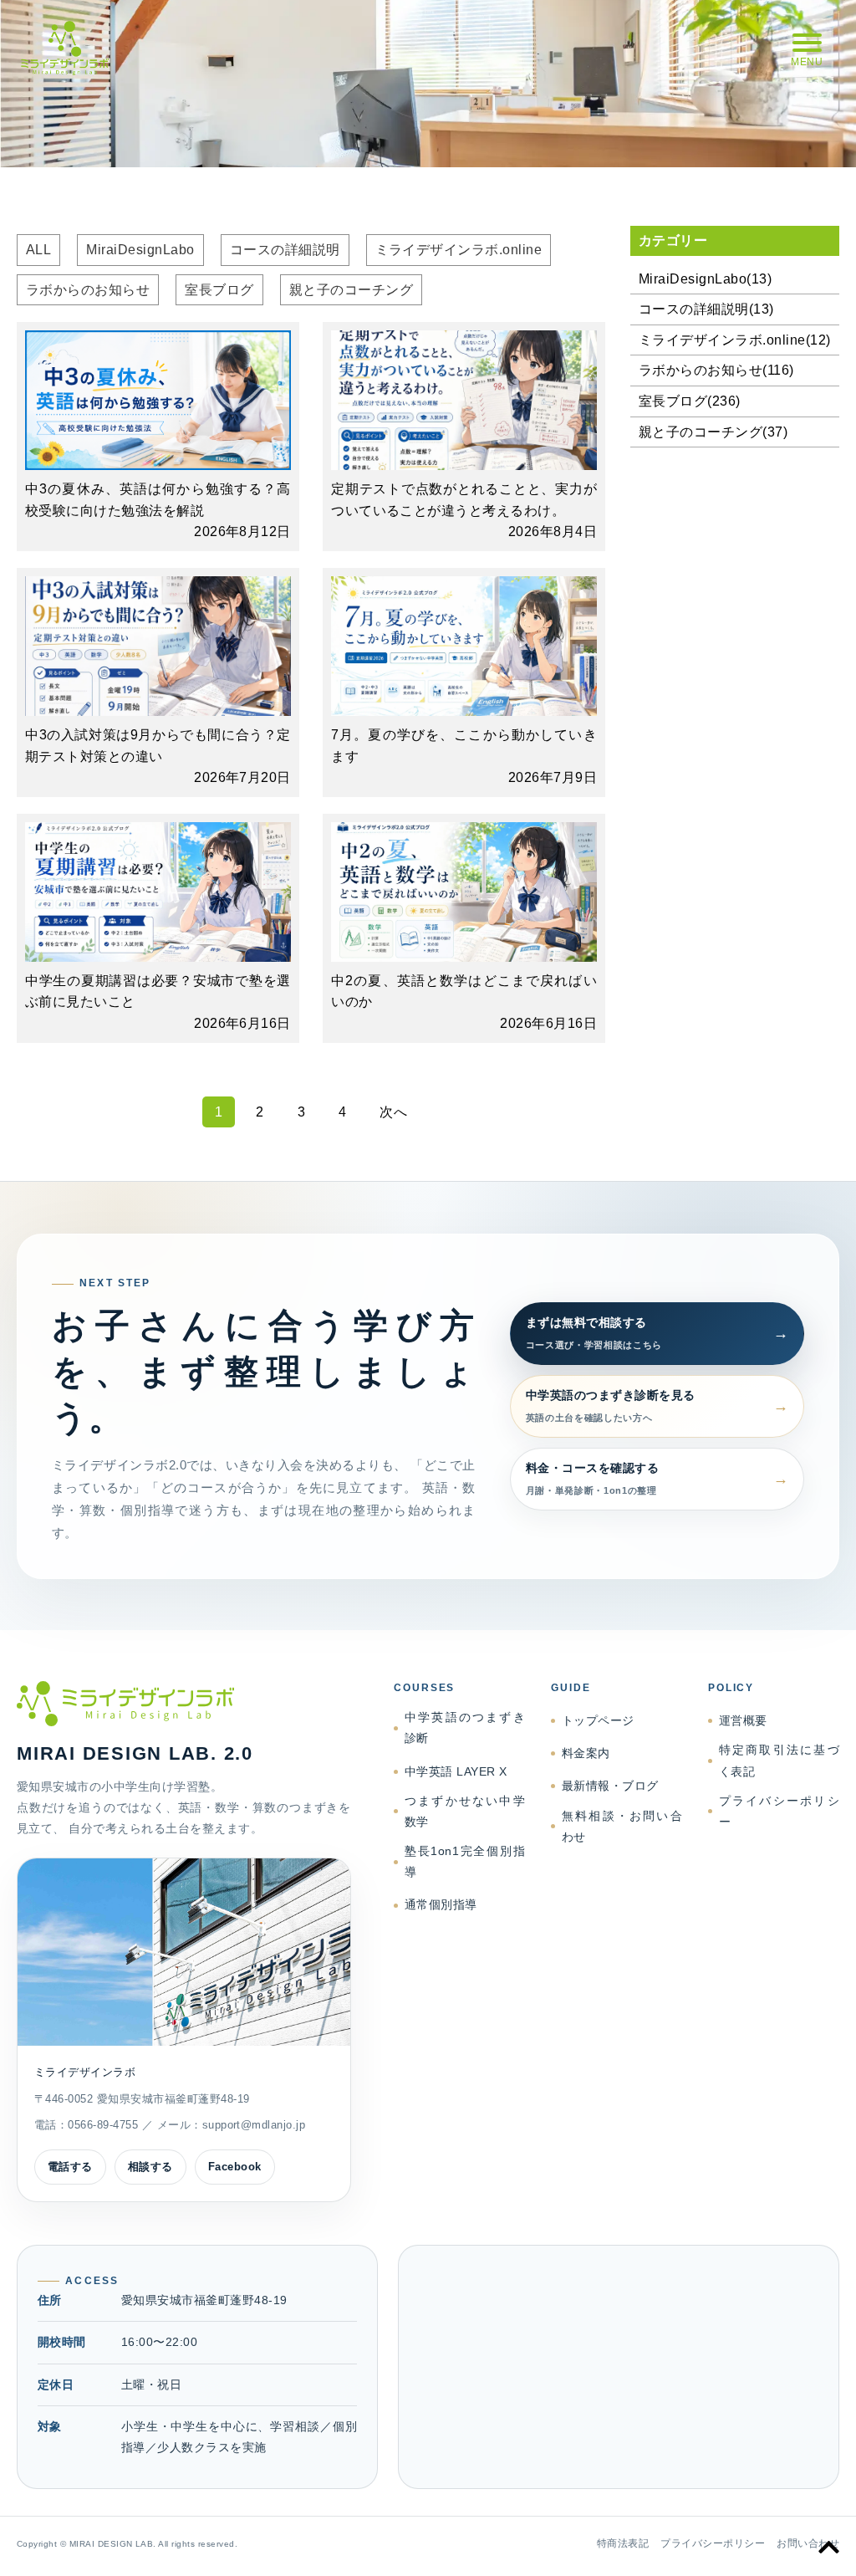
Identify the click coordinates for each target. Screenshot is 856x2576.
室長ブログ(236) (690, 401)
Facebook (235, 2167)
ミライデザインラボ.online (459, 250)
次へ (393, 1112)
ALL (38, 250)
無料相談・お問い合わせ (622, 1826)
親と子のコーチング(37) (713, 432)
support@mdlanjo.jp (254, 2125)
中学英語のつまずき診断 (465, 1728)
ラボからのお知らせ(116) (716, 370)
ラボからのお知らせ (88, 290)
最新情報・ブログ (610, 1786)
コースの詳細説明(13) (706, 309)
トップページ (598, 1720)
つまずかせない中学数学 (465, 1811)
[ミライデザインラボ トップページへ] (184, 1704)
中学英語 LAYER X (456, 1771)
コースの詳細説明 (285, 250)
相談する (150, 2167)
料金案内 (586, 1753)
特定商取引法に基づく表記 (779, 1760)
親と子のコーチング (351, 290)
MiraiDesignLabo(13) (705, 279)
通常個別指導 (441, 1904)
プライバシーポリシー (779, 1811)
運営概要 (743, 1720)
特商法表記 (623, 2543)
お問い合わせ (808, 2543)
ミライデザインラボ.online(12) (735, 340)
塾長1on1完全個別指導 (465, 1861)
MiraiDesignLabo (140, 250)
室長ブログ (219, 290)
